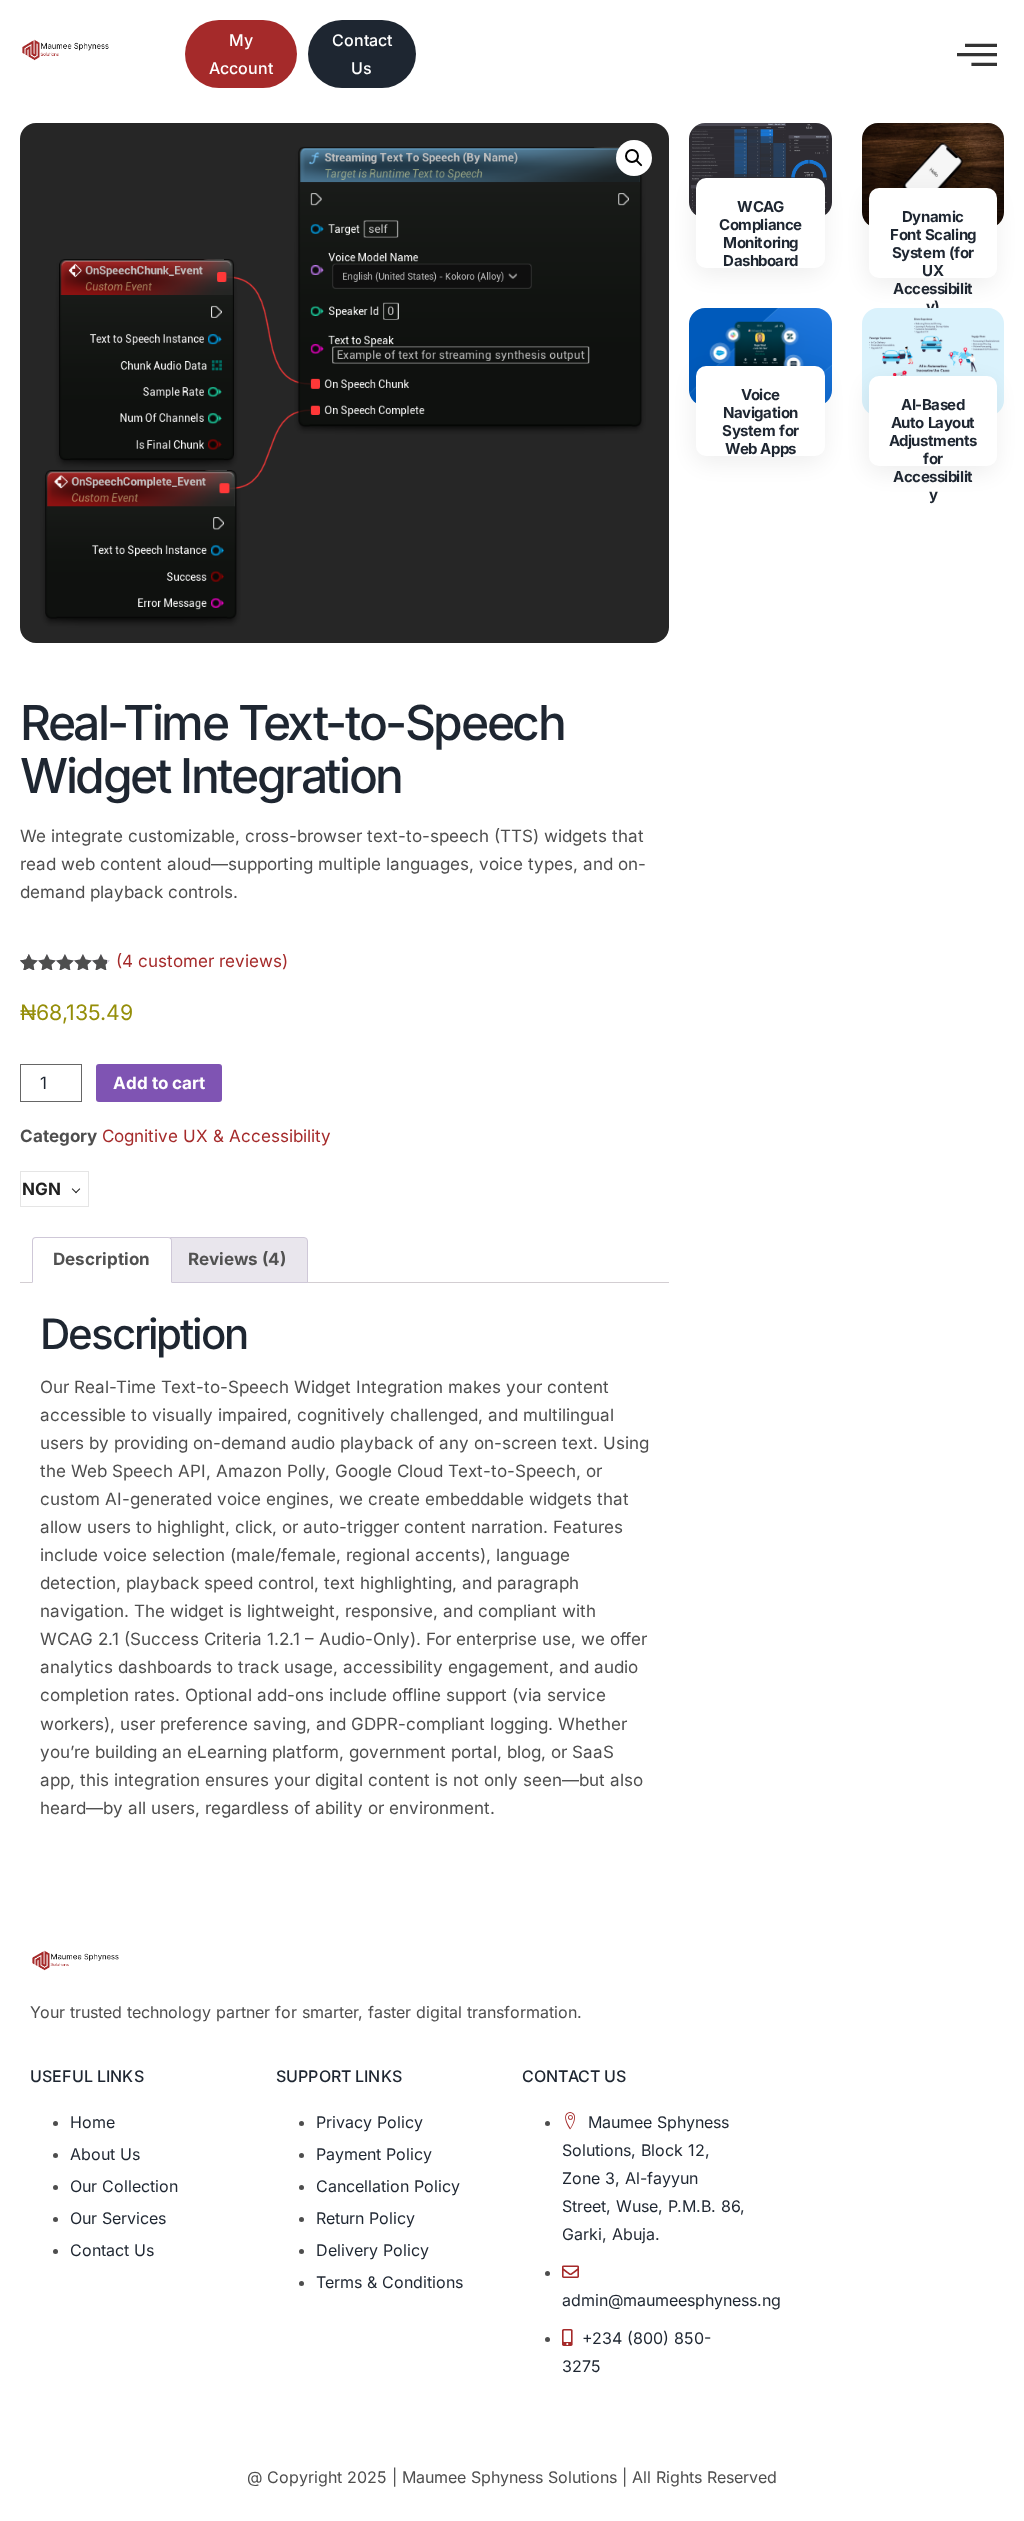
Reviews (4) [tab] (237, 1259)
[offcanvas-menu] (977, 54)
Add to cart (159, 1083)
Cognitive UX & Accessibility (216, 1136)
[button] (634, 158)
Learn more (760, 508)
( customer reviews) (202, 961)
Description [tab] (101, 1259)
